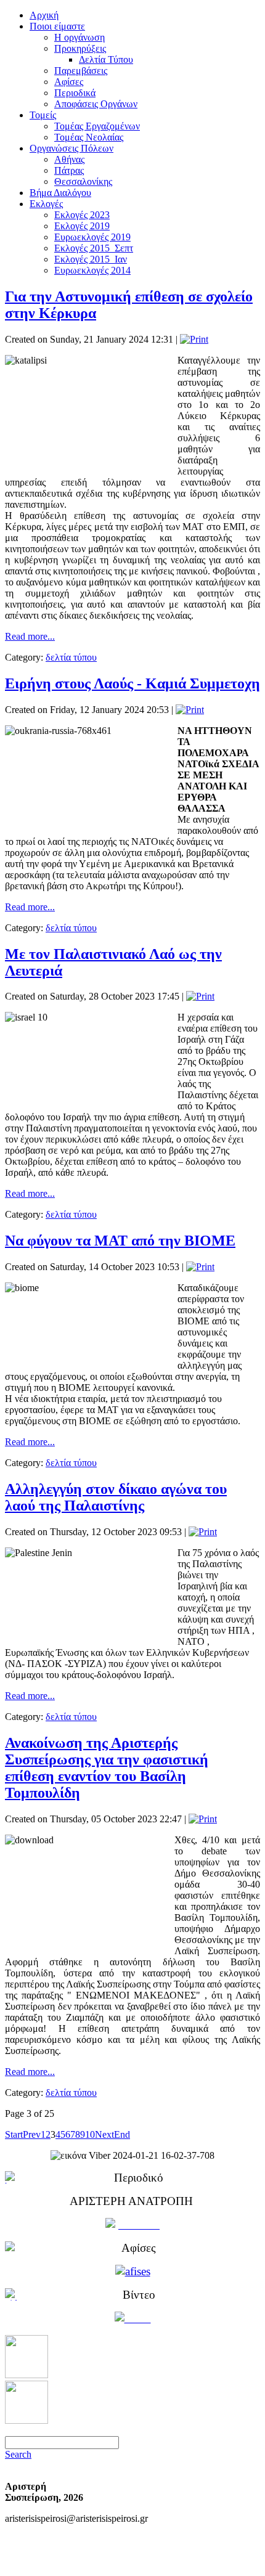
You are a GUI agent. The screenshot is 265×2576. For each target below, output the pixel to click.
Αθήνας (69, 159)
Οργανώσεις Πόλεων (71, 148)
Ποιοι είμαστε (57, 26)
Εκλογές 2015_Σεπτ (94, 248)
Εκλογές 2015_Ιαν (91, 259)
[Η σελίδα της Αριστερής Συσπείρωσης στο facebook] (26, 2375)
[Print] (194, 339)
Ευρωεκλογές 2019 (92, 237)
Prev (32, 2134)
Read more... (30, 636)
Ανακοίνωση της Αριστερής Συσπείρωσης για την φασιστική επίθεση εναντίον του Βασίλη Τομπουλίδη (107, 1768)
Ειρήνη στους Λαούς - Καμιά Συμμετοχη (132, 683)
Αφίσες (69, 82)
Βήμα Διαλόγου (60, 193)
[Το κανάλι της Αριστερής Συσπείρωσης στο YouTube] (26, 2420)
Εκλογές (46, 204)
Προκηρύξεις (80, 48)
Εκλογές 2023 (82, 215)
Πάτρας (69, 170)
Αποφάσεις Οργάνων (96, 104)
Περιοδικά (75, 93)
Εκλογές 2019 (82, 226)
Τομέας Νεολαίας (89, 137)
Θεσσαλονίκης (83, 181)
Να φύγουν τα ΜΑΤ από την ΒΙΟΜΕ (120, 1241)
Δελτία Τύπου (106, 59)
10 (90, 2134)
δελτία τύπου (71, 657)
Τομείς (43, 115)
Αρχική (44, 15)
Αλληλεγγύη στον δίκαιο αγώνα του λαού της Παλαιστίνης (116, 1497)
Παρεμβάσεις (81, 71)
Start (14, 2134)
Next (104, 2134)
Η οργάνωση (79, 37)
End (122, 2134)
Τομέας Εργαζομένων (97, 126)
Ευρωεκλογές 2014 (92, 270)
